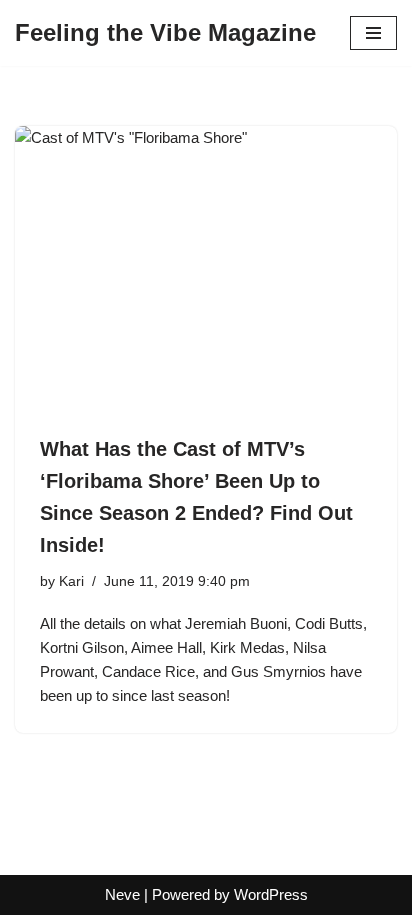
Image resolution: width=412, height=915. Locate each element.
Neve (122, 894)
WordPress (271, 894)
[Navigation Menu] (373, 33)
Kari (71, 581)
